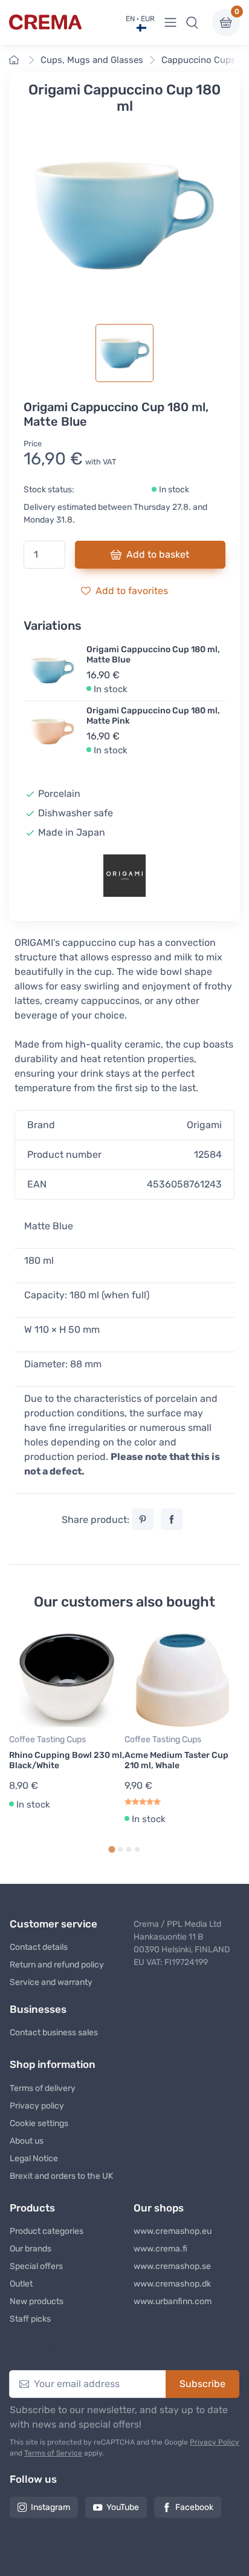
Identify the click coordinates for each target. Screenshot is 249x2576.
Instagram (50, 2507)
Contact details (39, 1947)
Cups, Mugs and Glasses (92, 60)
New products (37, 2301)
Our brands (31, 2249)
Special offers (36, 2266)
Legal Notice (34, 2158)
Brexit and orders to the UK (61, 2176)
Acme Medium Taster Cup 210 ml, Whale (176, 1760)
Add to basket (158, 554)
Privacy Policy (215, 2442)
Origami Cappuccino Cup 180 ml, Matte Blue (153, 655)
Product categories (47, 2231)
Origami (204, 1125)
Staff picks (30, 2319)
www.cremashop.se (172, 2266)
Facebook (194, 2507)
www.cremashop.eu (173, 2231)
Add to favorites (132, 591)
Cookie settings (39, 2123)
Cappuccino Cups (199, 60)
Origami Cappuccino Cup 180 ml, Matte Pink (153, 716)
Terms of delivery (43, 2088)
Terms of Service (53, 2453)
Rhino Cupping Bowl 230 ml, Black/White (67, 1760)
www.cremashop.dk (172, 2284)
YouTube (123, 2507)
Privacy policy (37, 2106)
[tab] (112, 1849)
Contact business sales (54, 2033)
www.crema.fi (160, 2249)
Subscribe (202, 2384)
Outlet (21, 2284)
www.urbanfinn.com (173, 2301)
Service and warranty (51, 1982)
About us (27, 2141)
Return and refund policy (57, 1965)
